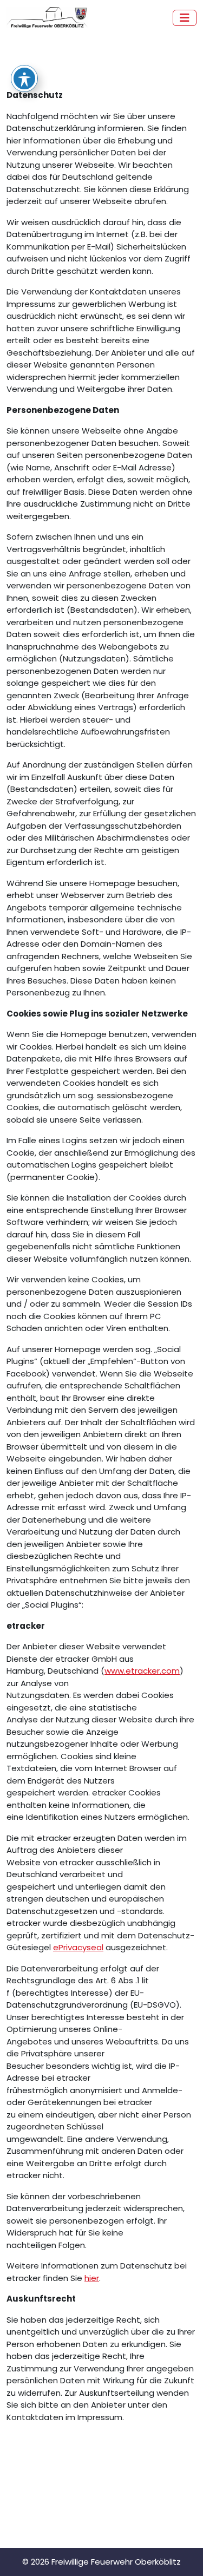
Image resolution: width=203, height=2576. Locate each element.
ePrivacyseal (78, 1947)
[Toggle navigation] (185, 18)
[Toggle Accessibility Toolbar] (24, 78)
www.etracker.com (142, 1671)
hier (92, 2278)
